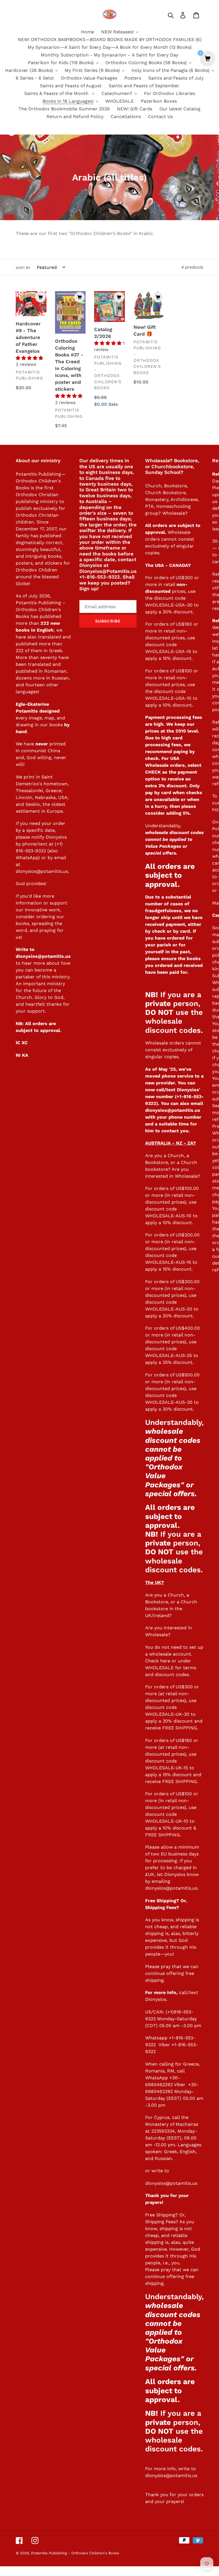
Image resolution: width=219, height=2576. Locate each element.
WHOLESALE (159, 1668)
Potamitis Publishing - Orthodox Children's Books (75, 2553)
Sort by (23, 268)
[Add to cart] (40, 297)
